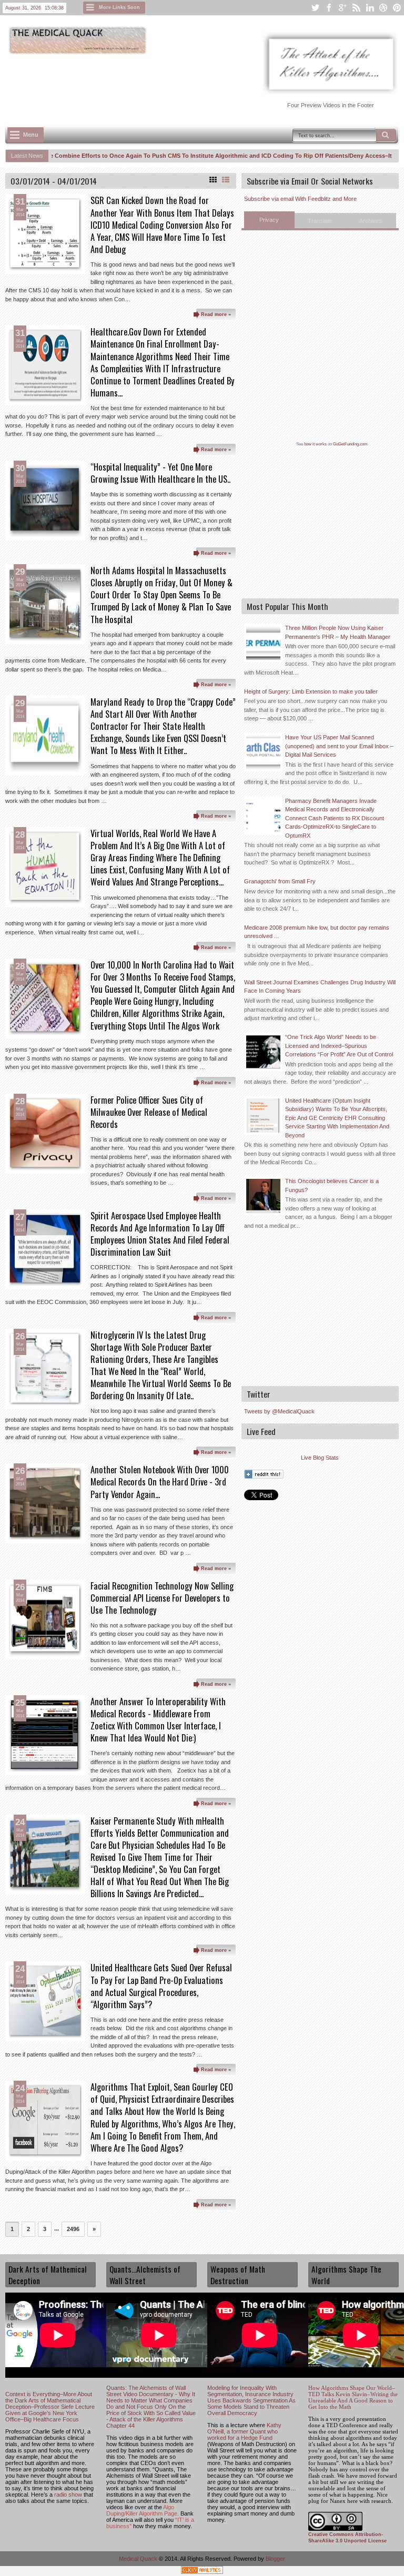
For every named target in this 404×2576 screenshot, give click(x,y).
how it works (315, 444)
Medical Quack (139, 2559)
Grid (213, 180)
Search (386, 135)
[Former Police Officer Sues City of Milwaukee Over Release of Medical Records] (45, 1134)
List (226, 180)
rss (356, 8)
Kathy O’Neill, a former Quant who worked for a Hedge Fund (244, 2431)
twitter (315, 8)
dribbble (383, 8)
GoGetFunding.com (350, 444)
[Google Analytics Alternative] (202, 2572)
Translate (320, 221)
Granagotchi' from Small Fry (280, 881)
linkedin (370, 8)
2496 (73, 2229)
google (342, 8)
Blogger (275, 2559)
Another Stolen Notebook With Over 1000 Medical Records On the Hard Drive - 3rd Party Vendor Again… (160, 1482)
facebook (329, 8)
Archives (371, 221)
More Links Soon (119, 7)
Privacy (269, 220)
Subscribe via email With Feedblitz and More (300, 199)
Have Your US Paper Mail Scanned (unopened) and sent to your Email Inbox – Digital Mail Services (339, 746)
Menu (31, 135)
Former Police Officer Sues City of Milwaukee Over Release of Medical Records (149, 1112)
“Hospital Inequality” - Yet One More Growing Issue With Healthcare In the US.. (160, 473)
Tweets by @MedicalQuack (279, 1411)
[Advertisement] (197, 85)
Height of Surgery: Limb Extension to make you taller (311, 691)
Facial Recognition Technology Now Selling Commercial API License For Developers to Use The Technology (162, 1598)
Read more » (216, 314)
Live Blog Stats (320, 1458)
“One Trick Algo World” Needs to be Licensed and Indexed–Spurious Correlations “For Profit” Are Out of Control (339, 1046)
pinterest (397, 8)
